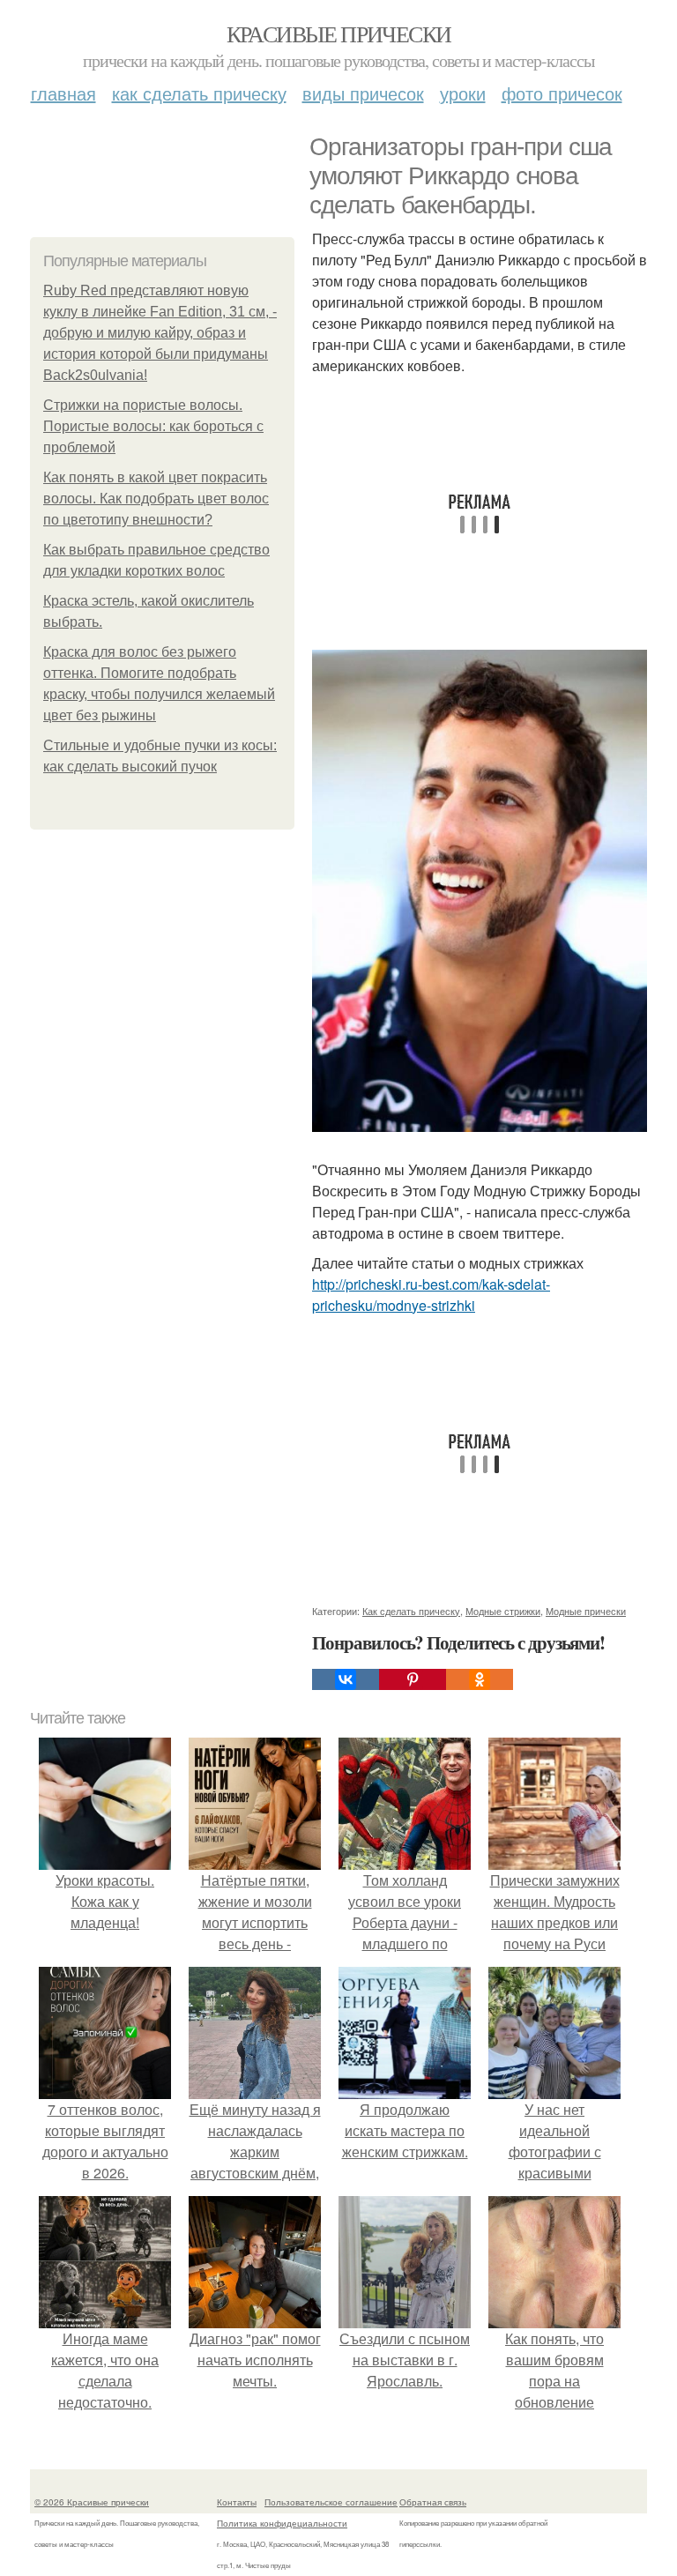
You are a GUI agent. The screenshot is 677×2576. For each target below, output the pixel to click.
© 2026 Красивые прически (92, 2502)
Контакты (237, 2502)
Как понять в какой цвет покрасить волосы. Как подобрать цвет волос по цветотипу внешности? (156, 499)
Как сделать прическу (199, 93)
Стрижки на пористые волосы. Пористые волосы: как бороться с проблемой (153, 426)
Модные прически (586, 1611)
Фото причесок (562, 93)
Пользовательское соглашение (331, 2502)
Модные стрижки (503, 1611)
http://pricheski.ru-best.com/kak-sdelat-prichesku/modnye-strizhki (431, 1295)
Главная (63, 93)
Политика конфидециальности (282, 2523)
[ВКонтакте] (346, 1679)
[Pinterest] (413, 1679)
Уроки (463, 93)
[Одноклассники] (480, 1679)
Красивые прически (339, 34)
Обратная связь (433, 2502)
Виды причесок (363, 93)
